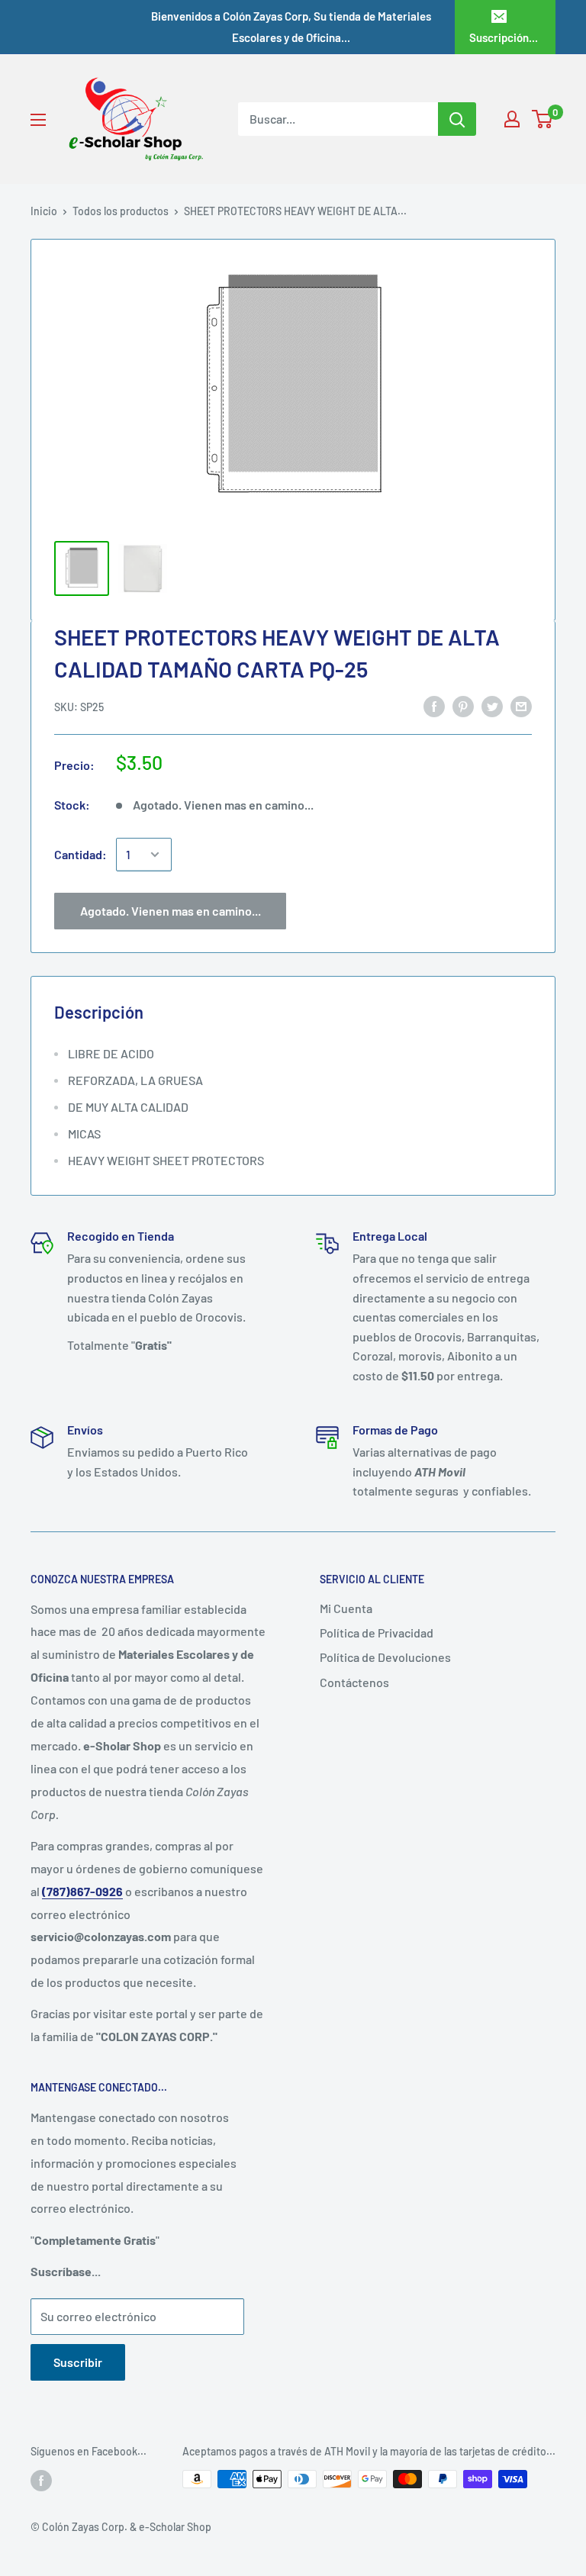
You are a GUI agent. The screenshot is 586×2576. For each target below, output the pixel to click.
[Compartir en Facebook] (434, 705)
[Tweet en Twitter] (492, 705)
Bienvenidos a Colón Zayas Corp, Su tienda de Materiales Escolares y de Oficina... (291, 27)
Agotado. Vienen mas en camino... (171, 911)
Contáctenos (354, 1682)
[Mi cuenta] (512, 119)
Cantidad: (80, 854)
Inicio (44, 211)
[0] (543, 119)
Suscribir (78, 2362)
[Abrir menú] (38, 120)
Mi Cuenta (346, 1608)
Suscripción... (504, 37)
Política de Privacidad (377, 1633)
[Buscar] (457, 119)
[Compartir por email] (521, 705)
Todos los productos (121, 211)
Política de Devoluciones (385, 1657)
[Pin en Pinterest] (463, 705)
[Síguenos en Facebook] (41, 2481)
